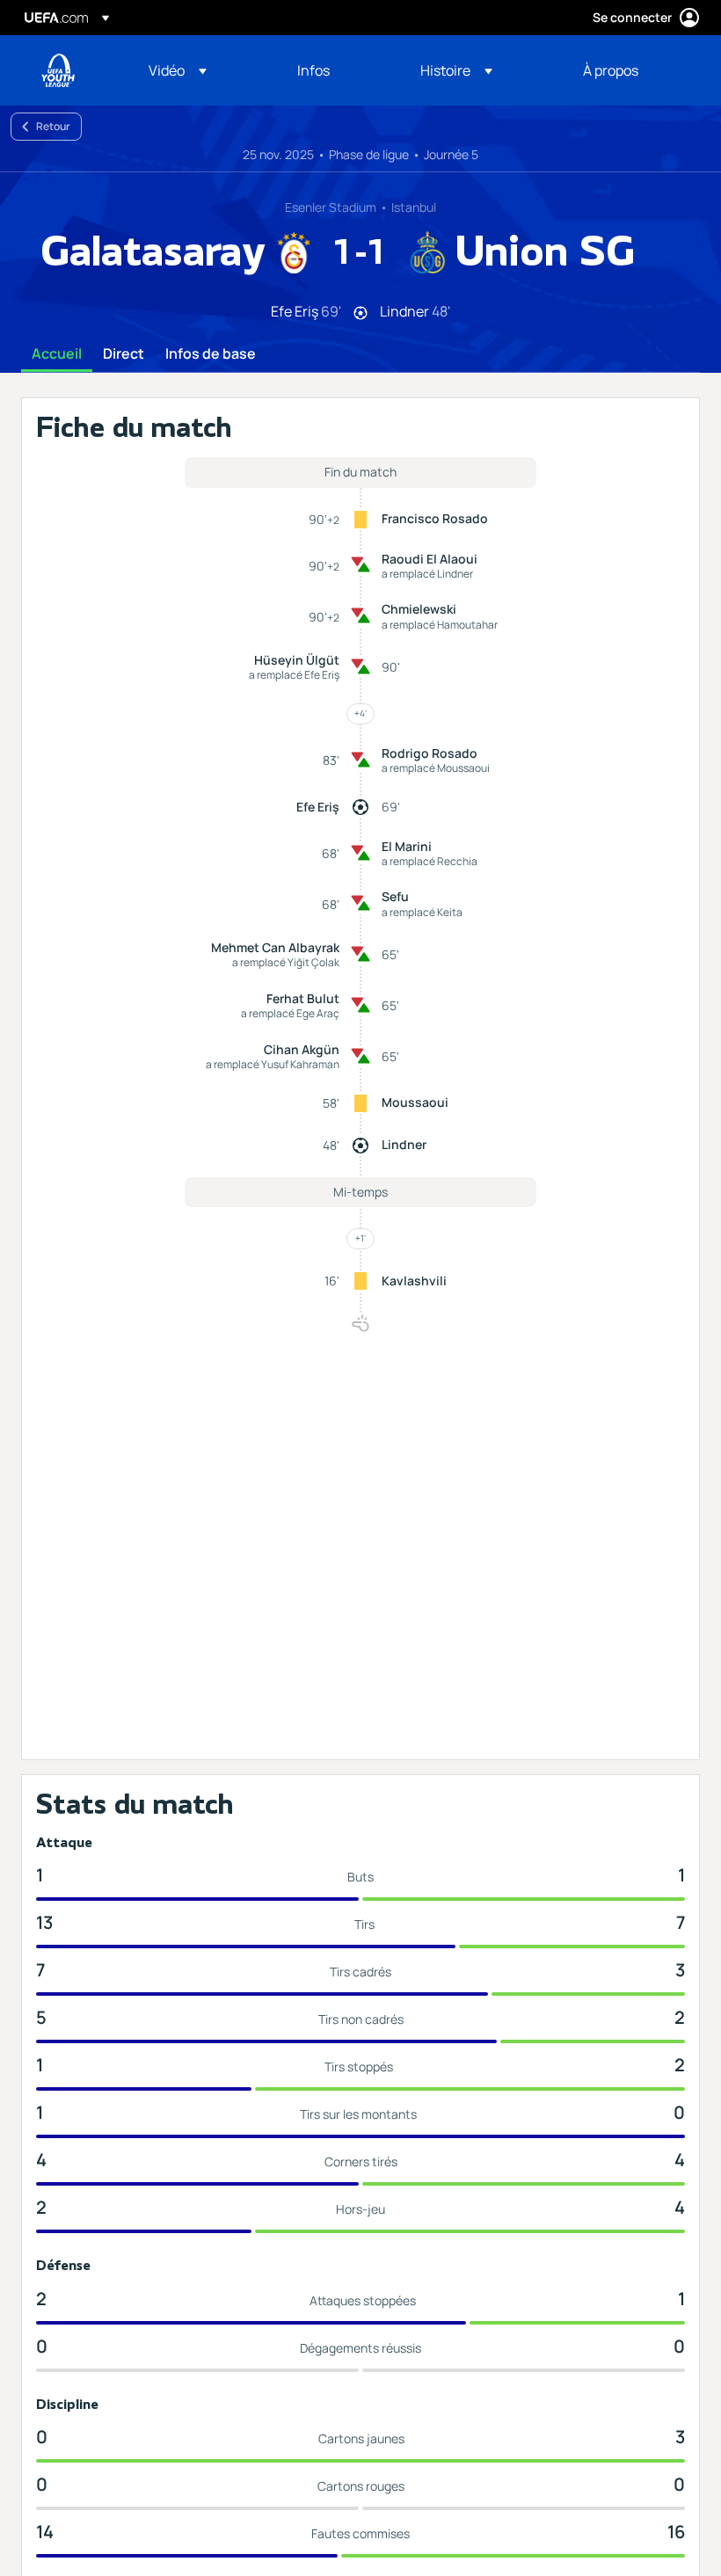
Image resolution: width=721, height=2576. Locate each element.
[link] (313, 70)
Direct (124, 354)
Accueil (57, 354)
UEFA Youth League (58, 70)
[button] (178, 70)
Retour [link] (53, 126)
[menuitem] (201, 70)
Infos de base (211, 354)
